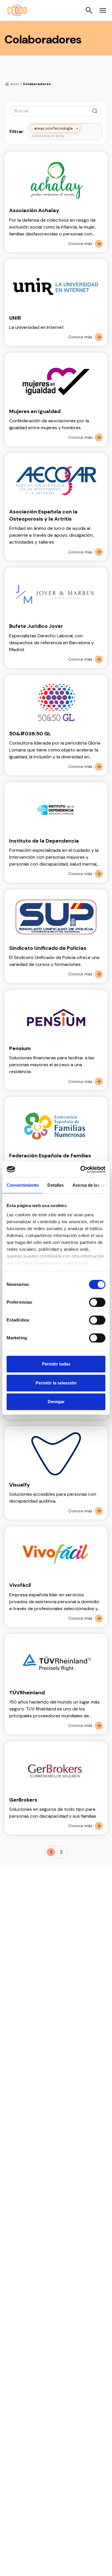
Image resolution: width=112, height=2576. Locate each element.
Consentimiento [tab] (23, 1185)
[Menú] (103, 10)
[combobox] (65, 136)
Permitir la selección (56, 1383)
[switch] (97, 1302)
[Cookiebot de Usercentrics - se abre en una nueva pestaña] (81, 1169)
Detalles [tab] (56, 1185)
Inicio (15, 84)
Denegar (56, 1402)
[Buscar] (89, 10)
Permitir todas (56, 1364)
